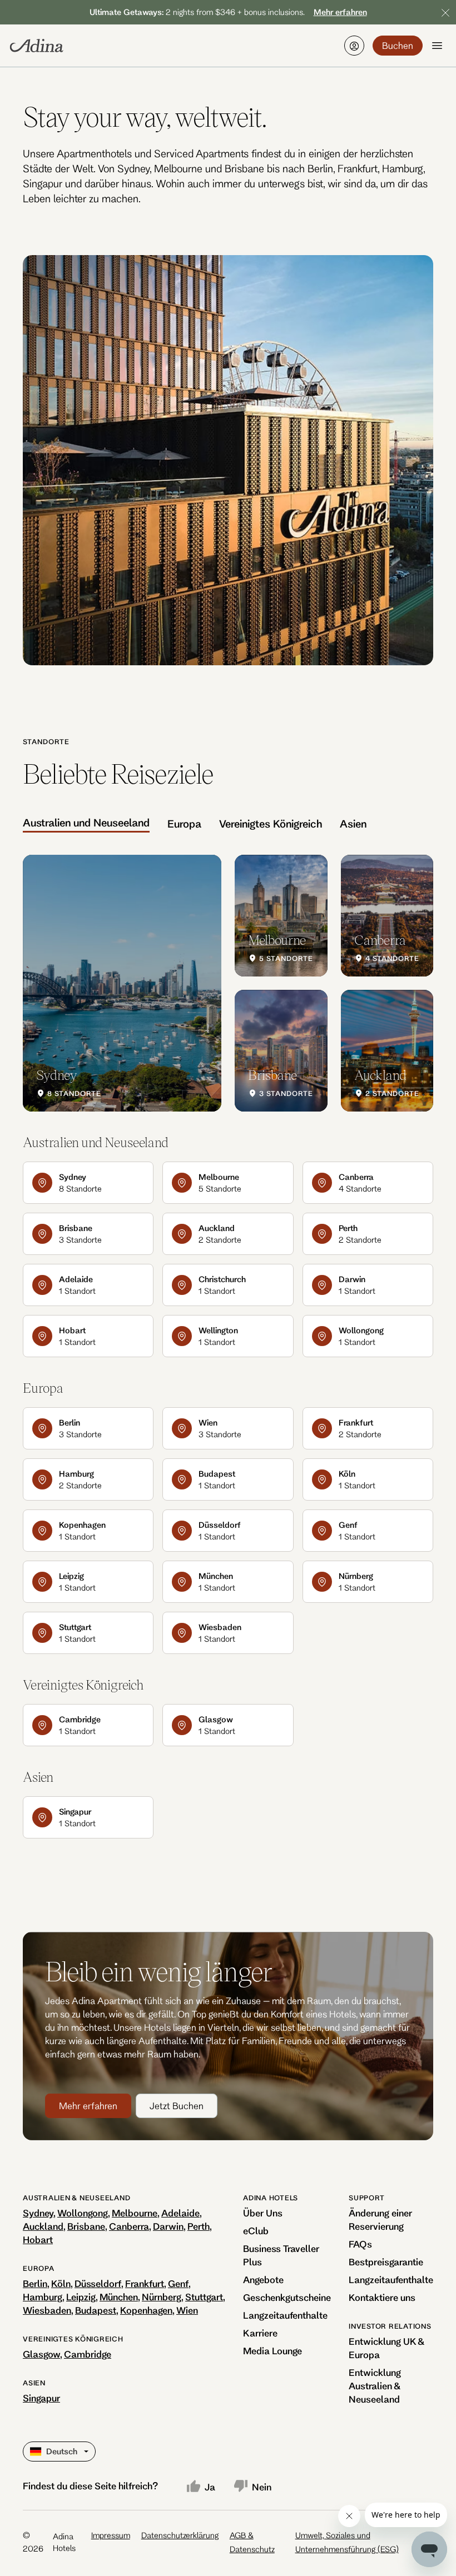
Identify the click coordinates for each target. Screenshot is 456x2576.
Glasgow (41, 2354)
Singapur (41, 2398)
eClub (256, 2231)
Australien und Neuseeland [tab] (86, 823)
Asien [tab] (353, 824)
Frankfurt (145, 2283)
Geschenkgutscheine (287, 2297)
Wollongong (83, 2213)
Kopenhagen (146, 2310)
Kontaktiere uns (382, 2297)
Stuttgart (204, 2297)
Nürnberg (162, 2297)
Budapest (96, 2310)
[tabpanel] (228, 983)
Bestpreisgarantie (386, 2262)
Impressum (111, 2535)
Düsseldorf (98, 2283)
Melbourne (135, 2213)
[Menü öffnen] (437, 46)
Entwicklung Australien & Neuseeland (375, 2386)
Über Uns (263, 2213)
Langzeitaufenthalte (285, 2315)
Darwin (168, 2226)
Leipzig (81, 2297)
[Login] (354, 46)
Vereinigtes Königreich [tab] (271, 824)
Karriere (260, 2333)
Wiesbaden (47, 2310)
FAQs (360, 2244)
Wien (187, 2310)
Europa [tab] (184, 824)
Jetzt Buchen (177, 2106)
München (119, 2297)
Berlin (35, 2283)
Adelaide (180, 2213)
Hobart (38, 2239)
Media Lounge (272, 2351)
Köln (61, 2283)
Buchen (398, 45)
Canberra (129, 2226)
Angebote (263, 2279)
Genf (178, 2283)
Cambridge (88, 2354)
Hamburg (43, 2297)
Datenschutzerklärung (180, 2535)
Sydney (38, 2213)
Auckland (43, 2226)
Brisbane (86, 2226)
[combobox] (31, 2452)
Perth (199, 2226)
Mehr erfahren (88, 2106)
